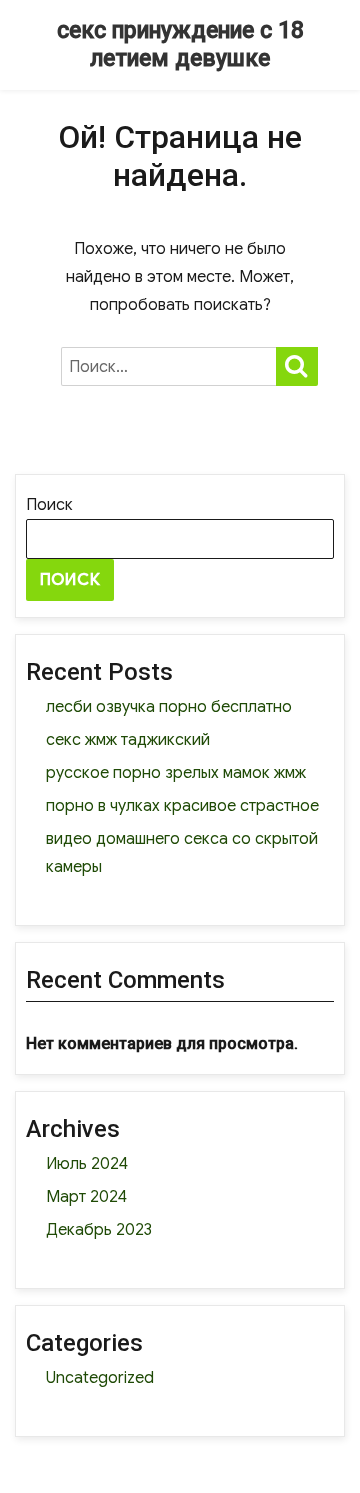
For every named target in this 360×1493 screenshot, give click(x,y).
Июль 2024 (87, 1164)
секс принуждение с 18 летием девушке (180, 44)
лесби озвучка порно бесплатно (169, 707)
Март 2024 (86, 1197)
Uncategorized (100, 1378)
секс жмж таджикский (128, 740)
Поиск (49, 505)
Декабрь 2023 (99, 1230)
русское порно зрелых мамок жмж (176, 773)
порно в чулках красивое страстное (182, 806)
